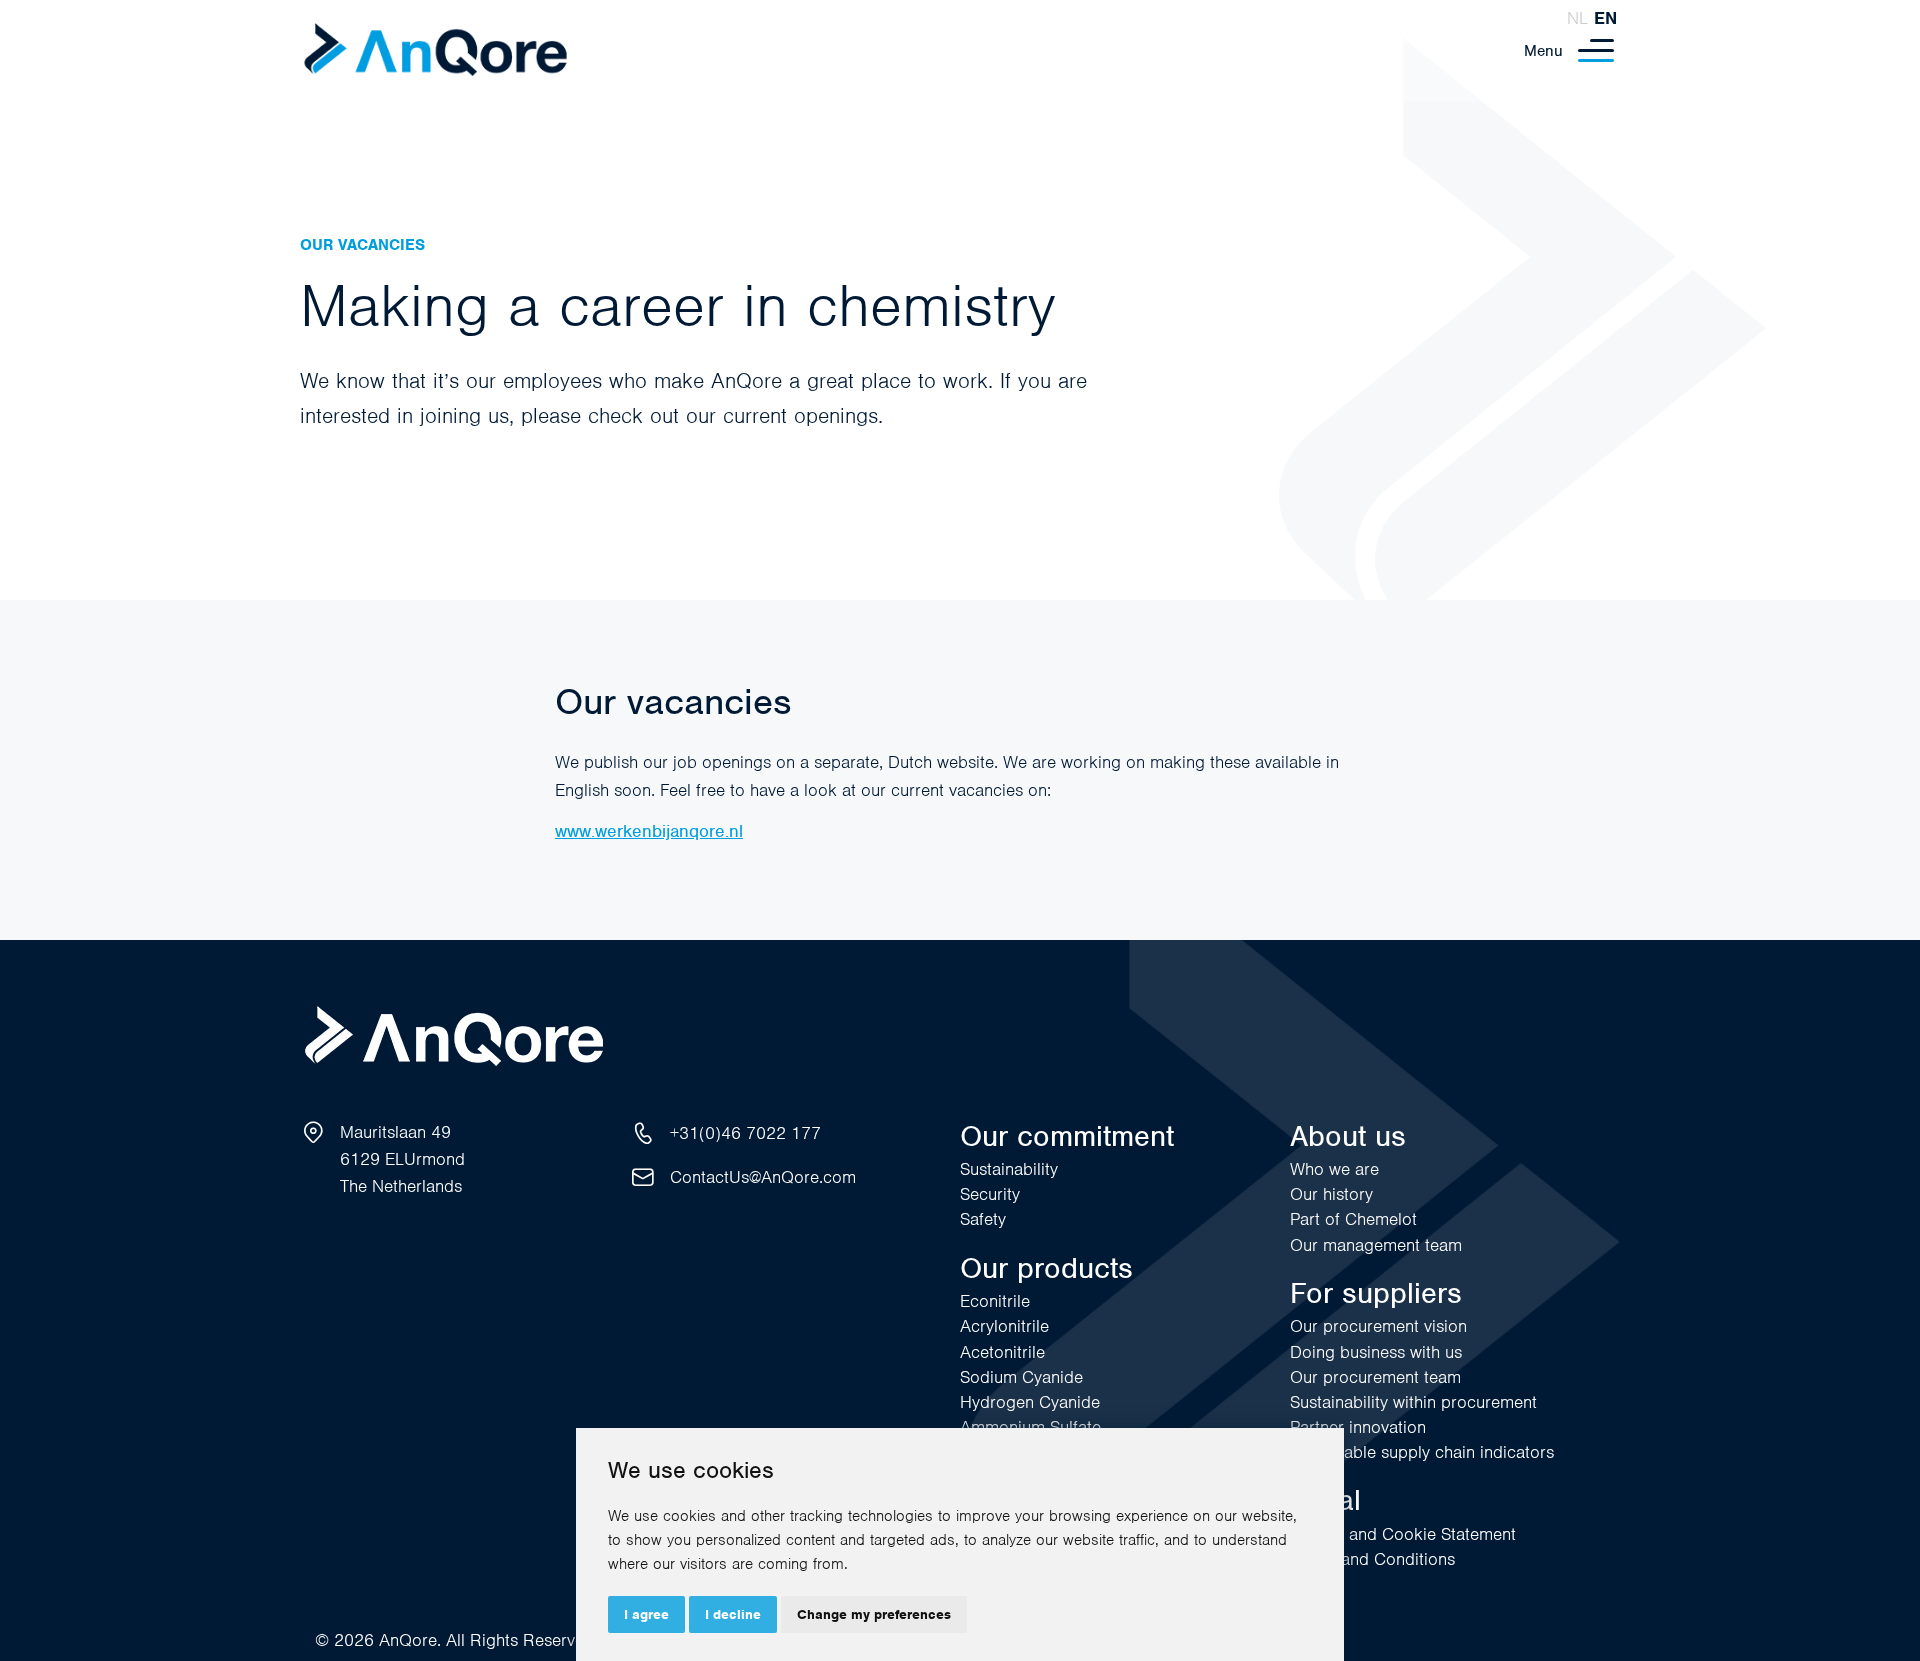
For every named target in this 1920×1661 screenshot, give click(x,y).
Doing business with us (1376, 1352)
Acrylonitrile (1004, 1326)
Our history (1331, 1194)
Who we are (1334, 1169)
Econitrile (995, 1301)
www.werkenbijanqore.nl (649, 831)
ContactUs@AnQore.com (763, 1177)
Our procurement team (1375, 1377)
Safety (983, 1219)
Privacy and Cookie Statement (1403, 1534)
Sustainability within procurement (1413, 1402)
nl (1577, 18)
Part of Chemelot (1353, 1219)
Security (990, 1194)
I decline (733, 1614)
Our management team (1376, 1245)
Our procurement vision (1378, 1326)
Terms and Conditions (1372, 1559)
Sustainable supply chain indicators (1422, 1452)
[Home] (435, 50)
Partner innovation (1358, 1427)
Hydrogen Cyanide (1030, 1402)
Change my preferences (874, 1614)
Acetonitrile (1002, 1352)
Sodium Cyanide (1021, 1377)
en (1605, 18)
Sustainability (1009, 1169)
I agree (646, 1614)
